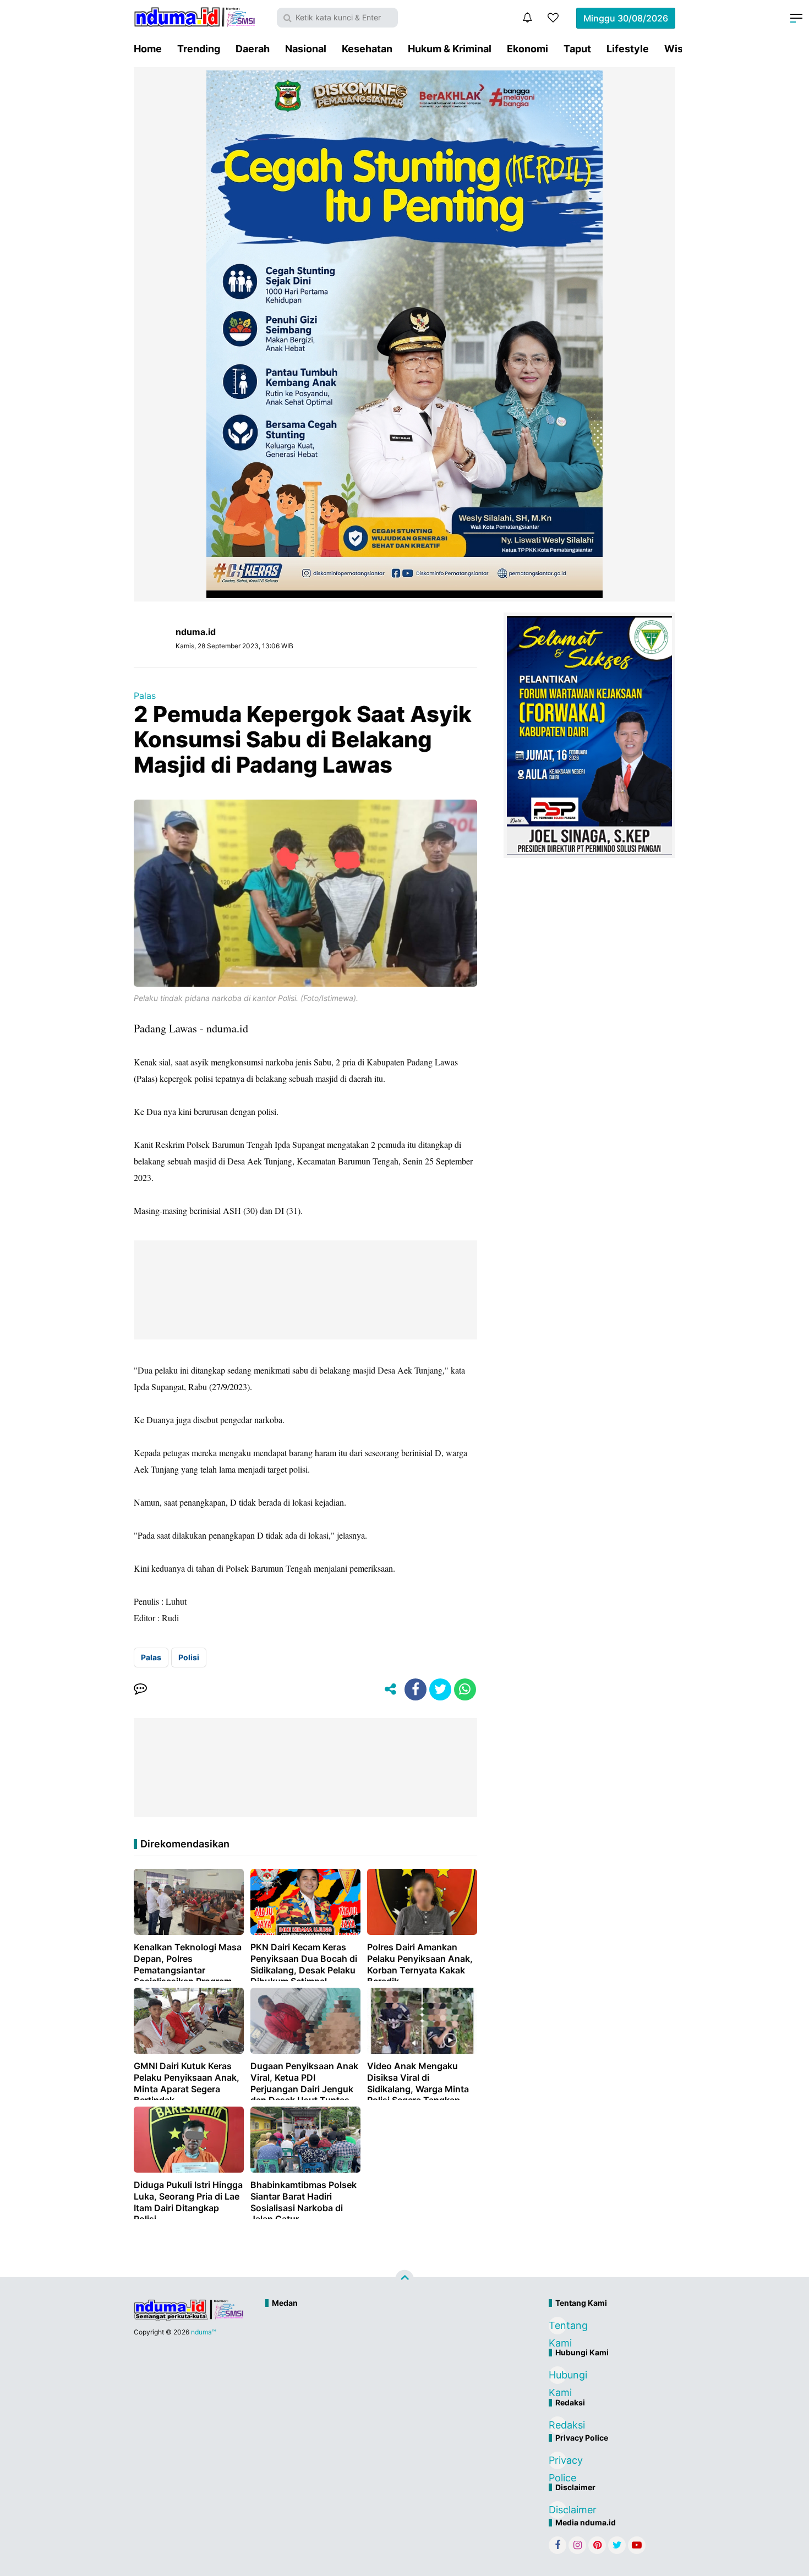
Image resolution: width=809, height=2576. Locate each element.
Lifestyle (628, 49)
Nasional (306, 49)
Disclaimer (557, 2510)
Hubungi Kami (557, 2377)
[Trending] (553, 18)
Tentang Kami (557, 2327)
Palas (145, 696)
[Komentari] (140, 1689)
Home (148, 49)
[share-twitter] (440, 1689)
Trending (199, 49)
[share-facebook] (416, 1689)
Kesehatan (367, 49)
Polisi (189, 1657)
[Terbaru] (527, 18)
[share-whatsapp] (465, 1689)
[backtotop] (404, 2279)
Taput (577, 49)
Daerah (253, 49)
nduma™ (203, 2332)
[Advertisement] (381, 2350)
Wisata (681, 49)
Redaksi (557, 2425)
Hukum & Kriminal (450, 49)
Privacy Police (557, 2462)
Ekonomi (528, 49)
